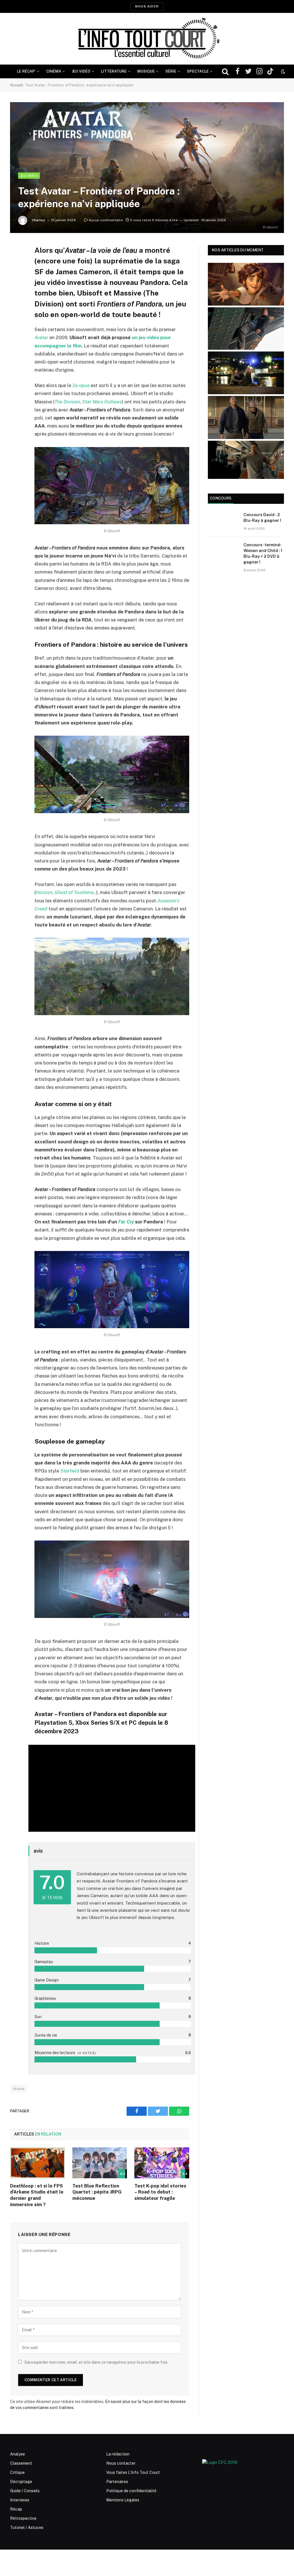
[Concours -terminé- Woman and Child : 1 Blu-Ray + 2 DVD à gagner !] (223, 552)
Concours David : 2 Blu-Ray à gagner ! (262, 518)
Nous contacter (121, 2463)
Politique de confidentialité (131, 2491)
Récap (16, 2509)
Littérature (114, 71)
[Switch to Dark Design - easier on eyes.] (283, 71)
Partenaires (117, 2482)
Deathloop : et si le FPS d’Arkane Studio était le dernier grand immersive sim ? (37, 2195)
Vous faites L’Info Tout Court (133, 2472)
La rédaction (118, 2454)
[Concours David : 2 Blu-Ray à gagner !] (223, 522)
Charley (38, 220)
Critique (17, 2472)
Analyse (18, 2454)
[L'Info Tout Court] (147, 39)
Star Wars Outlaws (102, 402)
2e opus (81, 385)
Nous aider (147, 6)
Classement (21, 2463)
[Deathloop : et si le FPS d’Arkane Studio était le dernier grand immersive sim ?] (37, 2163)
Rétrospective (23, 2518)
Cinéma (54, 71)
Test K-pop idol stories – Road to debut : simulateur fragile (160, 2192)
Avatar (41, 337)
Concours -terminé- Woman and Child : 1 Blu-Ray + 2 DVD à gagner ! (263, 553)
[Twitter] (16, 279)
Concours (221, 498)
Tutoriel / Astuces (27, 2528)
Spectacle (198, 71)
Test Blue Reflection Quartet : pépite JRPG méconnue (97, 2192)
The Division (67, 402)
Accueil (17, 85)
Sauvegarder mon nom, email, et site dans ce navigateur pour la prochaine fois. (96, 2362)
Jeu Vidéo (81, 71)
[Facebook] (16, 264)
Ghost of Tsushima (74, 892)
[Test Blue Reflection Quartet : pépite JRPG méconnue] (100, 2163)
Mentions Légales (123, 2500)
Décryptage (21, 2482)
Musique (146, 71)
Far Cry (126, 1222)
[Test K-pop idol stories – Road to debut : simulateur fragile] (162, 2163)
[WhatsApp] (16, 293)
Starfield (70, 1471)
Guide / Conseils (25, 2491)
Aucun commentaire (106, 220)
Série (171, 71)
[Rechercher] (225, 72)
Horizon (44, 892)
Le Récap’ (26, 71)
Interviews (20, 2500)
